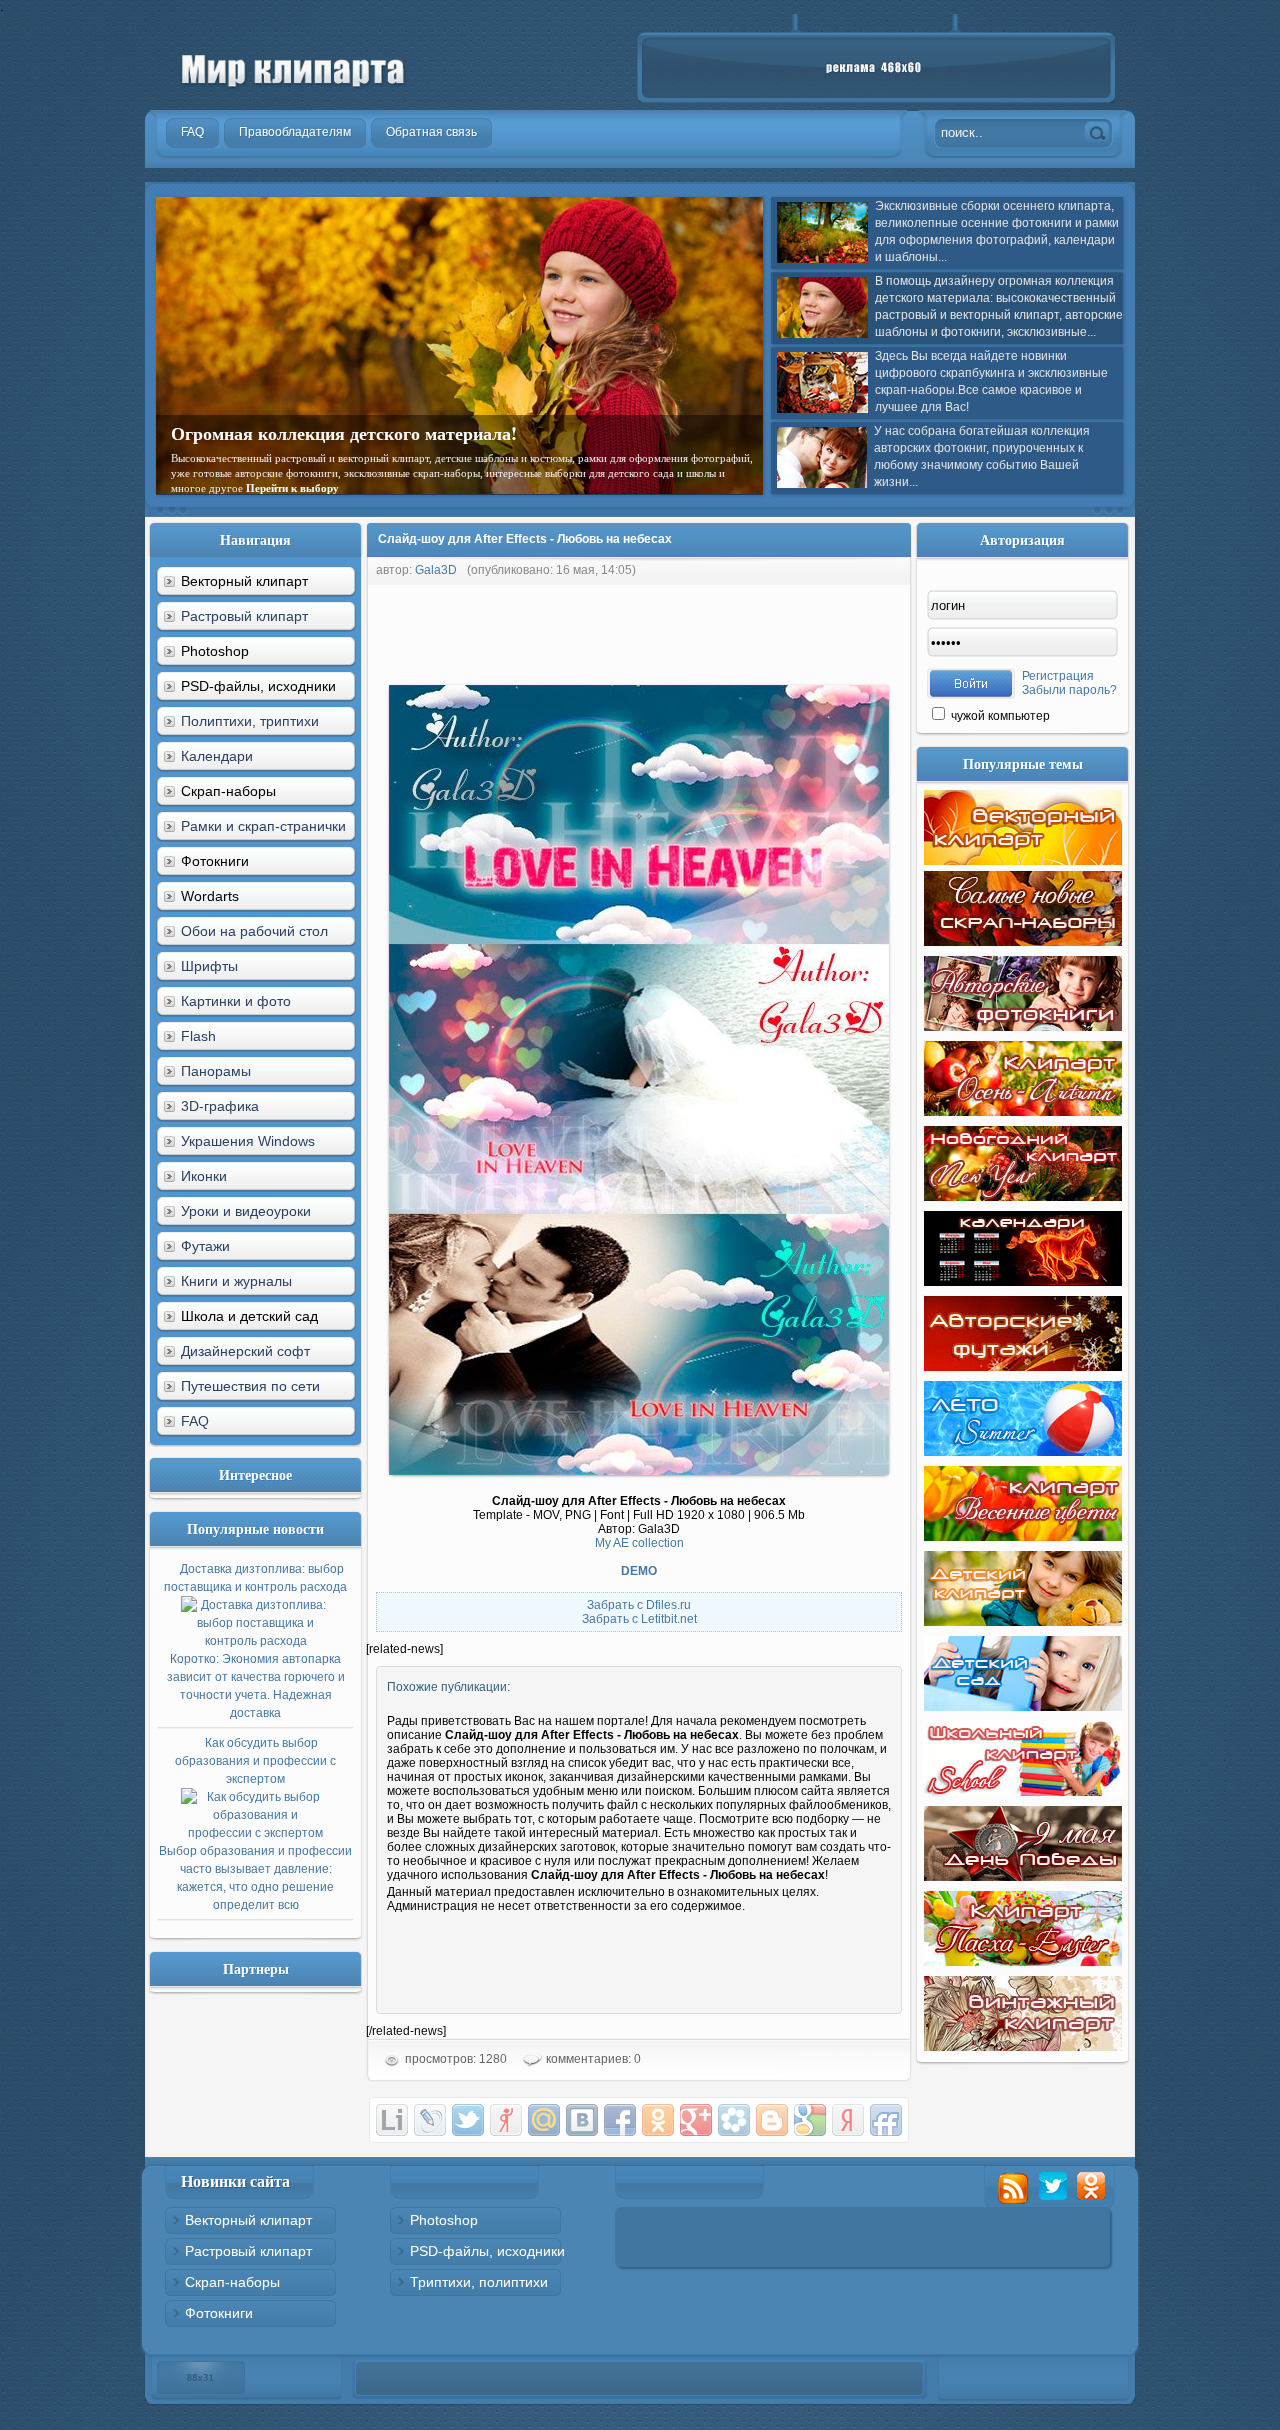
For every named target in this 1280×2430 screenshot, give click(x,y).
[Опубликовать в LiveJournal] (430, 2120)
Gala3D (436, 570)
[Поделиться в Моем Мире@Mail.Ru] (544, 2120)
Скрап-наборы (232, 2282)
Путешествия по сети (250, 1386)
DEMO (639, 1571)
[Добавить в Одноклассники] (658, 2120)
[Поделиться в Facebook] (620, 2120)
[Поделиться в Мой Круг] (734, 2120)
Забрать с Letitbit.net (639, 1619)
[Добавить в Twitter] (468, 2120)
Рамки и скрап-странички (263, 826)
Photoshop (444, 2220)
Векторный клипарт (248, 2220)
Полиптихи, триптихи (250, 721)
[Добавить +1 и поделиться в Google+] (696, 2120)
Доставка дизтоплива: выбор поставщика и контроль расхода (255, 1641)
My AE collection (639, 1543)
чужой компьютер (999, 716)
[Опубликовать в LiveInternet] (392, 2120)
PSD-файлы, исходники (487, 2251)
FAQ (195, 1421)
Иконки (204, 1176)
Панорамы (216, 1071)
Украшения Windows (248, 1141)
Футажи (205, 1246)
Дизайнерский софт (245, 1351)
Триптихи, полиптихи (479, 2282)
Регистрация (1058, 676)
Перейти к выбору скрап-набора (416, 473)
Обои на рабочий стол (254, 931)
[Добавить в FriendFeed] (886, 2120)
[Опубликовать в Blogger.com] (772, 2120)
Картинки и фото (236, 1001)
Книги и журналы (236, 1281)
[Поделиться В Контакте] (582, 2120)
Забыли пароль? (1069, 690)
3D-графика (220, 1106)
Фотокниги (219, 2313)
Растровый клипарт (244, 616)
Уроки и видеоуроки (246, 1211)
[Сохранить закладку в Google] (810, 2120)
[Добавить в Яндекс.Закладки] (848, 2120)
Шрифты (209, 966)
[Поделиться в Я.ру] (506, 2120)
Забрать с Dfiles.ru (639, 1605)
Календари (217, 756)
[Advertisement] (730, 630)
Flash (198, 1036)
